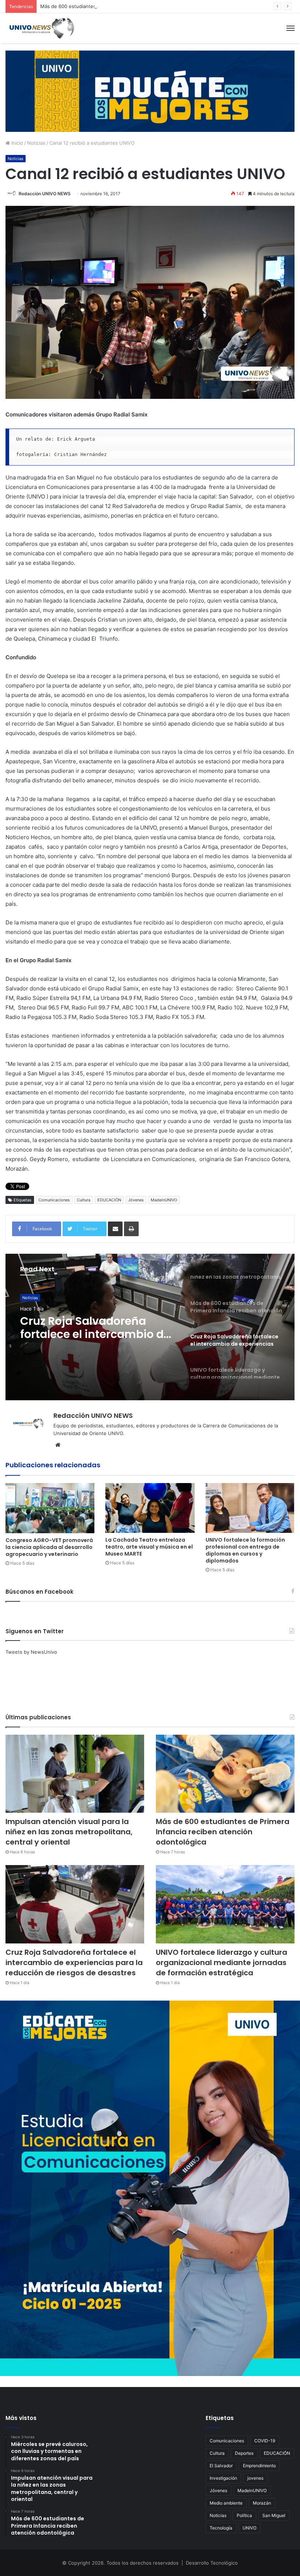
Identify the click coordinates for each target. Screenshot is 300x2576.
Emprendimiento (259, 2466)
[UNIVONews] (40, 28)
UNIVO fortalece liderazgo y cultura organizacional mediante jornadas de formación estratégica (95, 1328)
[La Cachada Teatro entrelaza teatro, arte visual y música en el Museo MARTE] (150, 1508)
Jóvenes (136, 1200)
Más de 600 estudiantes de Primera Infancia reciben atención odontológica (126, 6)
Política (244, 2515)
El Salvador (221, 2466)
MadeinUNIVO (164, 1200)
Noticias (36, 143)
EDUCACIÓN (109, 1200)
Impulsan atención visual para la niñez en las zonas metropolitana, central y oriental (69, 1832)
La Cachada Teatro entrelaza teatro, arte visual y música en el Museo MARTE (149, 1547)
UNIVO (250, 2528)
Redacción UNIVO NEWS (45, 194)
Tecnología (221, 2528)
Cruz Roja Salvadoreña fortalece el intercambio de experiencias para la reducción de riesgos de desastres (74, 1962)
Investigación (223, 2478)
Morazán (262, 2503)
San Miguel (274, 2515)
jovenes (255, 2478)
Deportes (244, 2453)
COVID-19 (265, 2441)
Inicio (16, 143)
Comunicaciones (54, 1200)
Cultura (84, 1200)
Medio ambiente (226, 2503)
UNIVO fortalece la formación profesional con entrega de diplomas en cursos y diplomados (245, 1550)
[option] (150, 1327)
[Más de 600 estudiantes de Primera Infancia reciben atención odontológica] (225, 1774)
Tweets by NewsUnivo (31, 1652)
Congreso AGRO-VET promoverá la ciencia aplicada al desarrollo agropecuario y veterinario (49, 1547)
